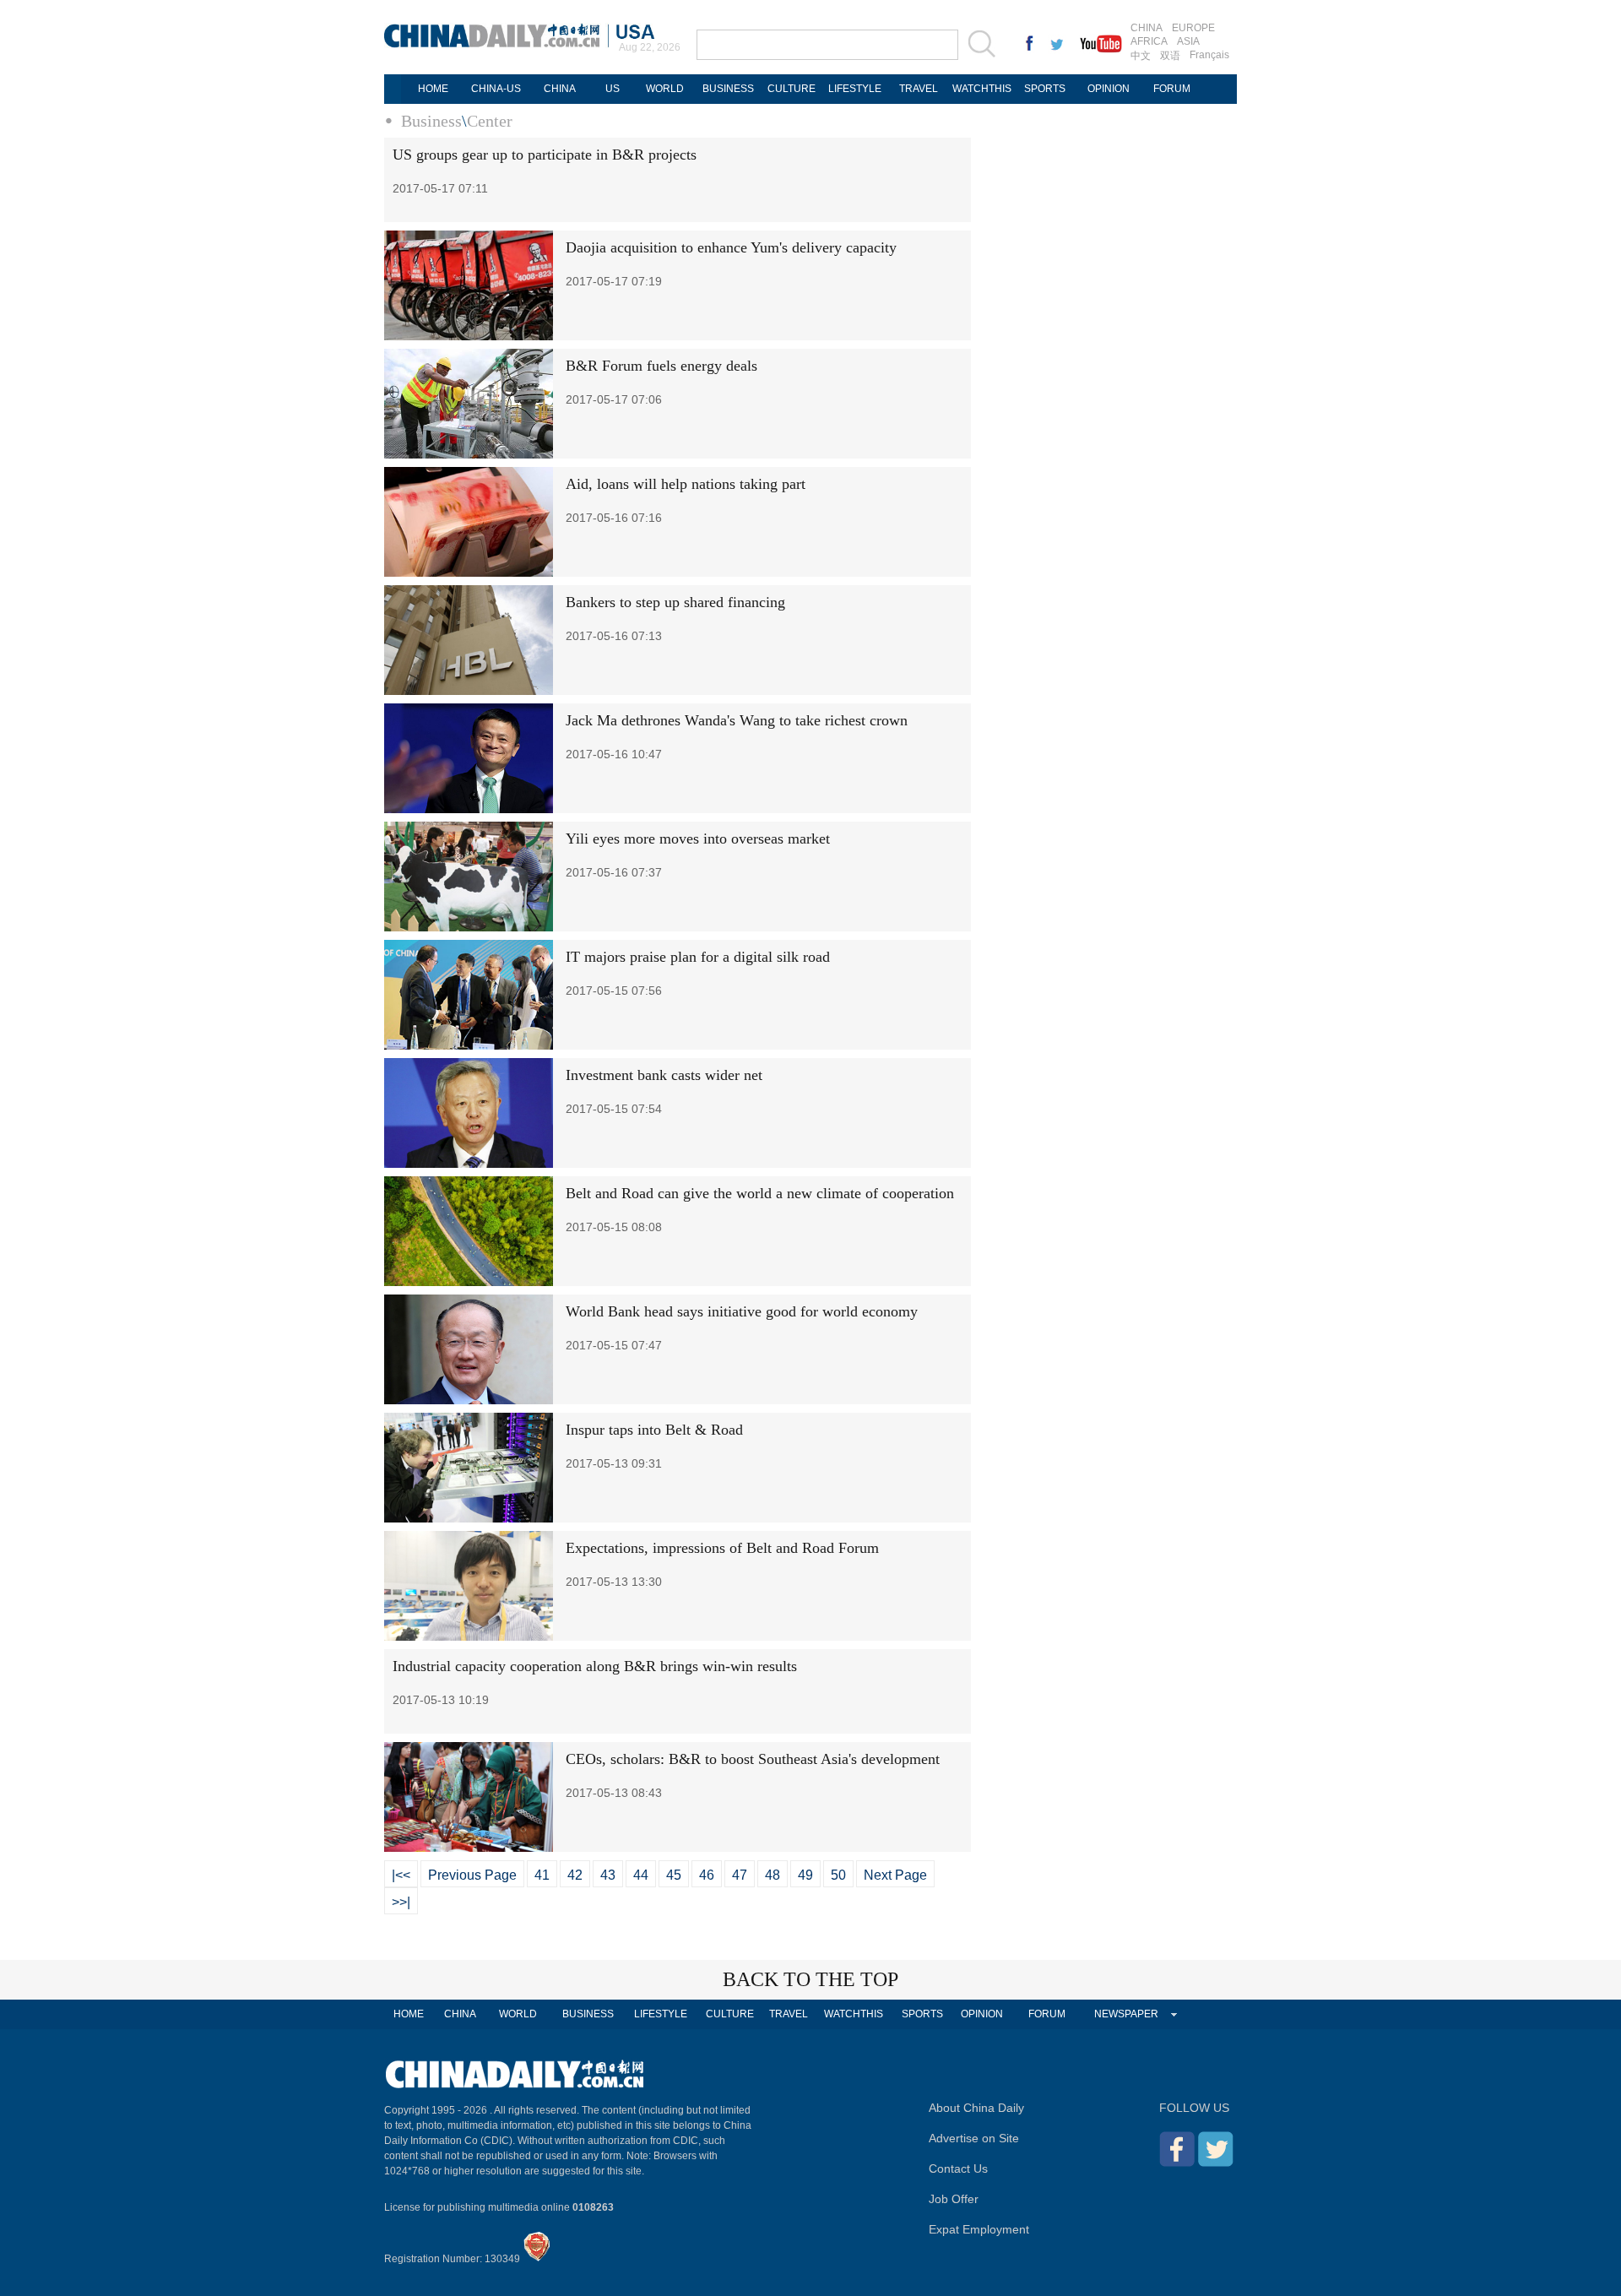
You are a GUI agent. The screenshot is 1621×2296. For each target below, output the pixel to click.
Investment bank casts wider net (664, 1075)
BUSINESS (728, 89)
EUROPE (1193, 28)
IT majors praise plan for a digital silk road (698, 957)
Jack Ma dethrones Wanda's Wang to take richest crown (737, 720)
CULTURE (792, 89)
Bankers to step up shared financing (675, 602)
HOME (433, 89)
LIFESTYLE (855, 89)
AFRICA (1149, 41)
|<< (401, 1875)
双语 (1170, 56)
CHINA (1147, 28)
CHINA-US (496, 89)
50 (838, 1875)
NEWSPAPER (1126, 2014)
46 (707, 1875)
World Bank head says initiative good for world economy (742, 1311)
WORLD (665, 89)
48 (773, 1875)
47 (740, 1875)
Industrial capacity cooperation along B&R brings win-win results (595, 1666)
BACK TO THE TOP (810, 1979)
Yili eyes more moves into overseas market (698, 839)
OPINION (1109, 89)
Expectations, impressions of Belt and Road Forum (722, 1548)
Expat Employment (979, 2229)
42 (575, 1875)
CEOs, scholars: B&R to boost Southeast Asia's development (753, 1759)
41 (542, 1875)
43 (608, 1875)
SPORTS (1045, 89)
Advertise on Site (974, 2138)
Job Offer (954, 2199)
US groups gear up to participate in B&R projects (545, 155)
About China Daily (976, 2108)
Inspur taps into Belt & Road (654, 1430)
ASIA (1188, 41)
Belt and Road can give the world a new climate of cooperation (760, 1193)
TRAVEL (919, 89)
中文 (1141, 56)
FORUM (1172, 89)
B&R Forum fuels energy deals (661, 366)
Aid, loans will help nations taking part (686, 484)
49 (805, 1875)
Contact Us (958, 2168)
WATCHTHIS (982, 89)
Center (490, 121)
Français (1209, 55)
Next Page (895, 1875)
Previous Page (472, 1875)
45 (674, 1875)
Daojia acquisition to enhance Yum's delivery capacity (731, 247)
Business (431, 121)
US (613, 89)
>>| (401, 1902)
